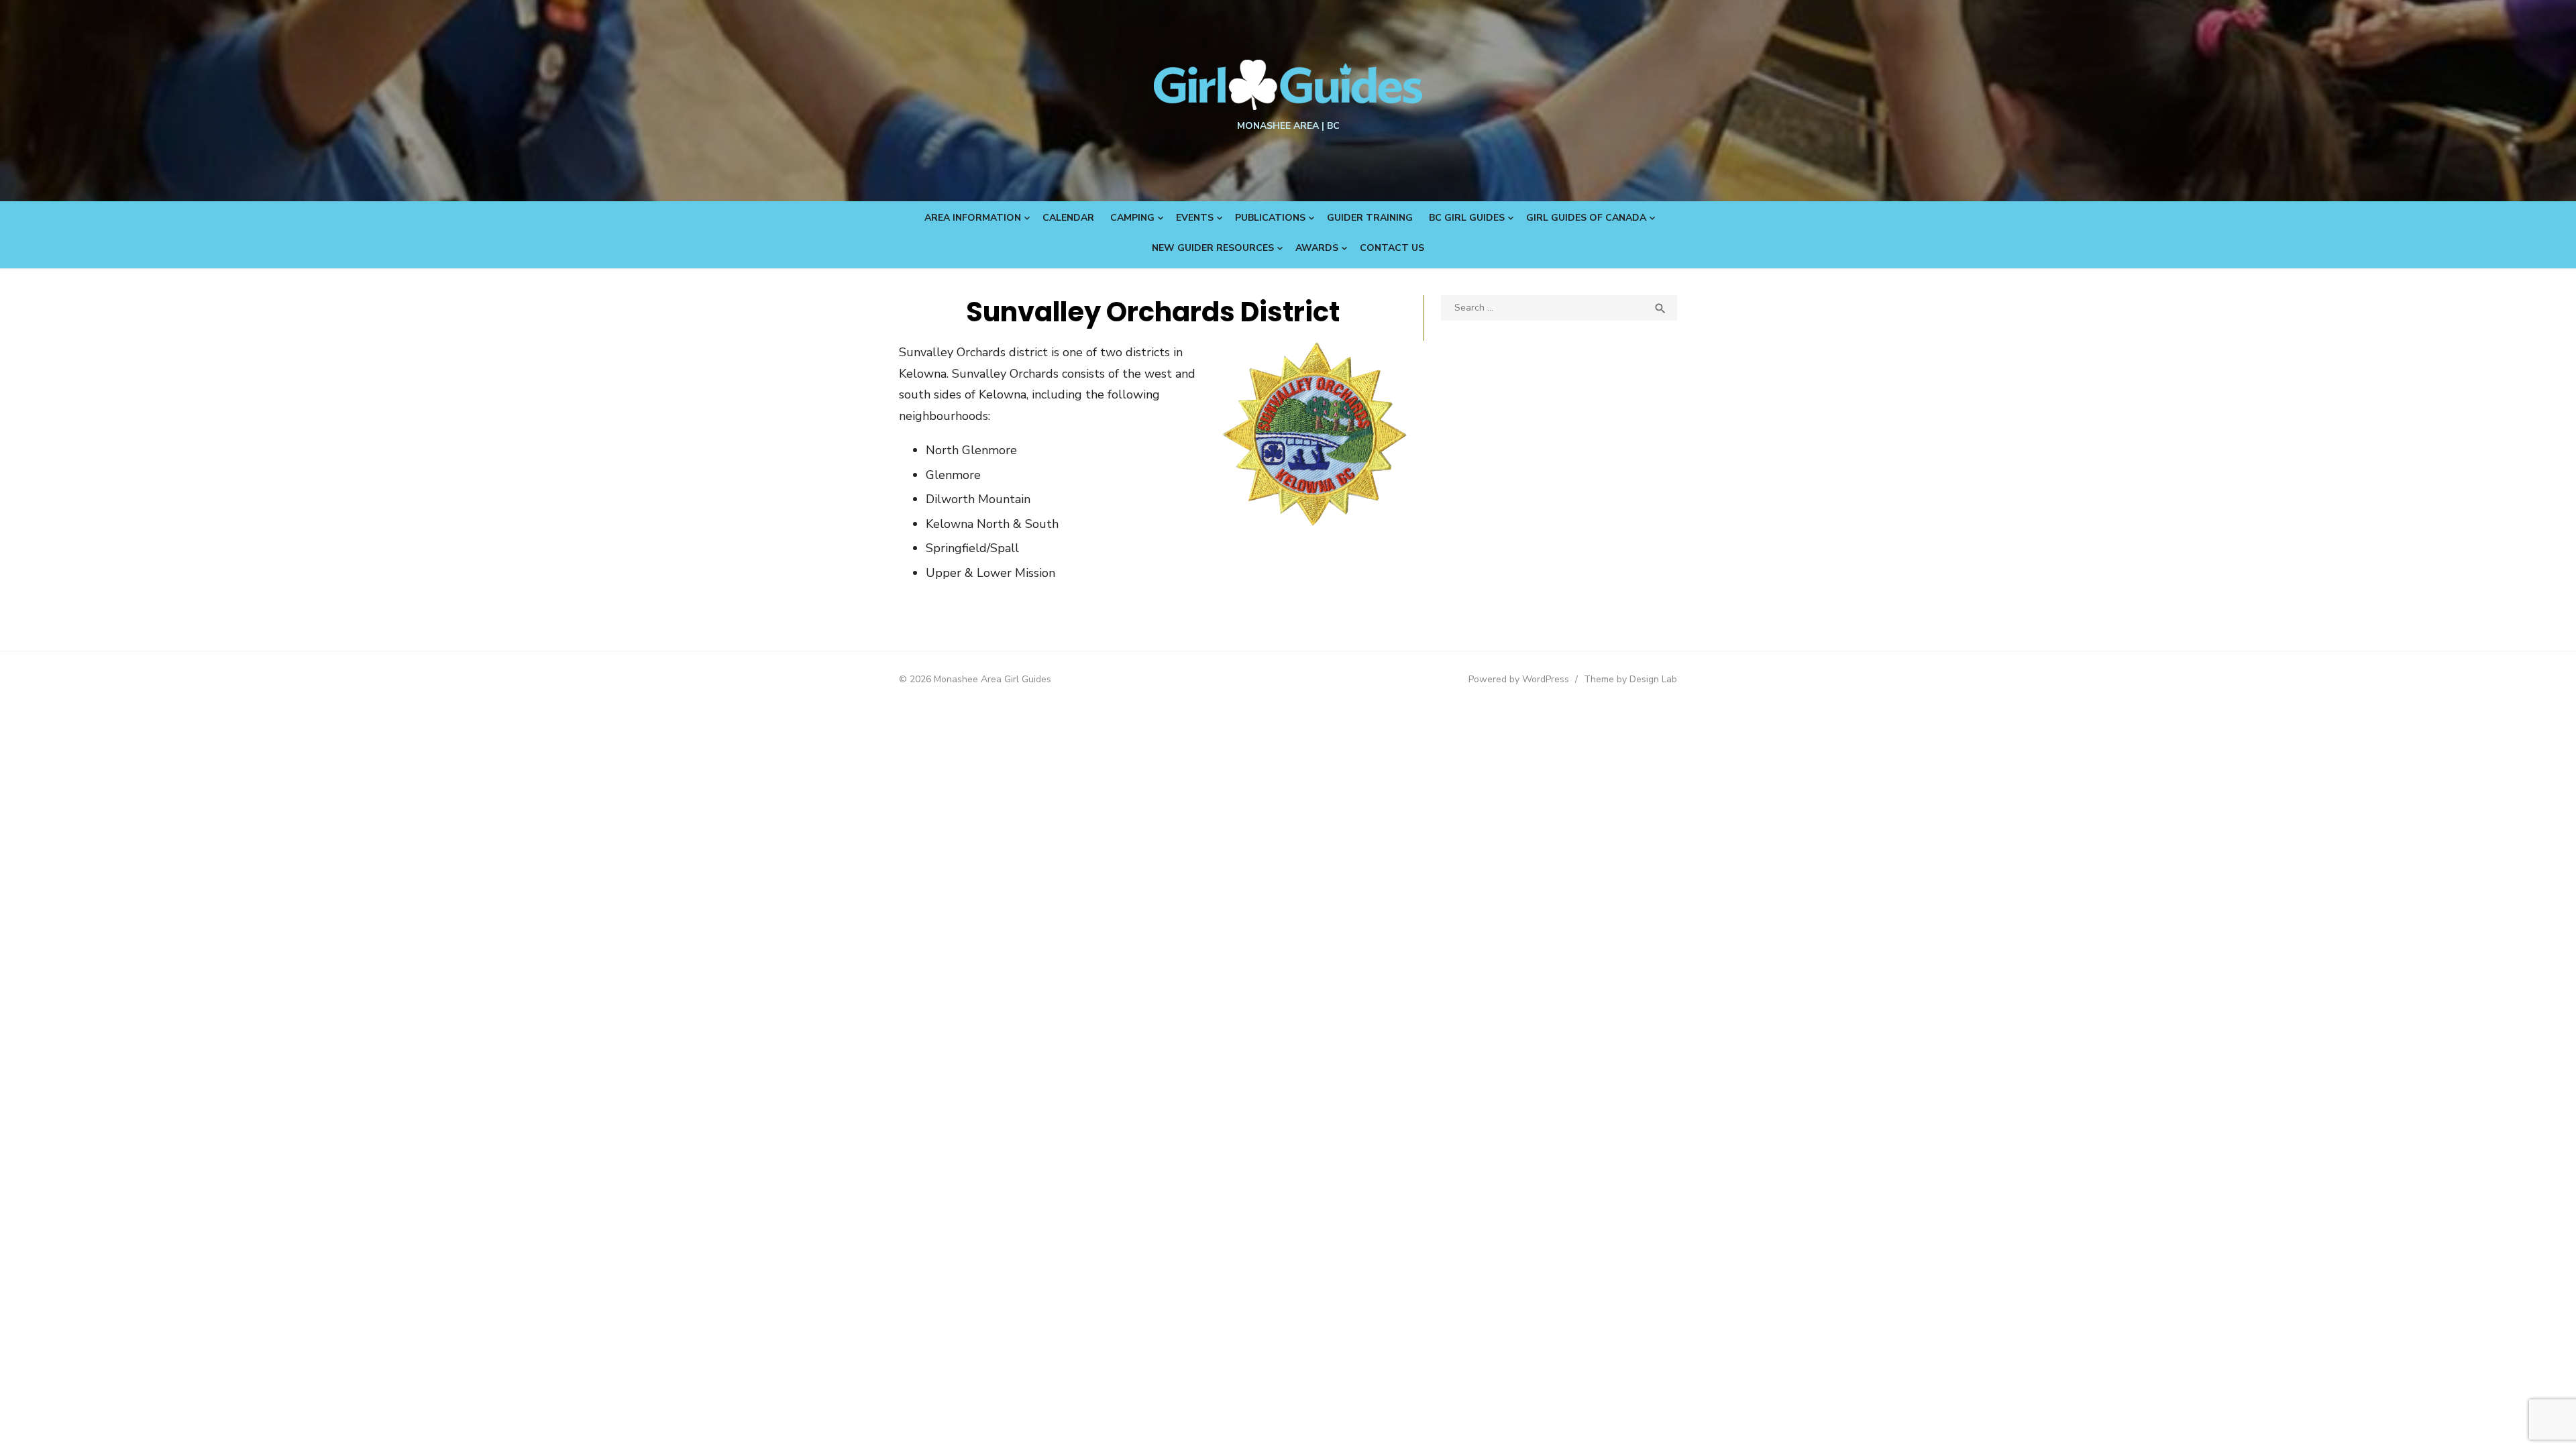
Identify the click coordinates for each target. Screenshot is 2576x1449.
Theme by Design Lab (1630, 679)
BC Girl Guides (1467, 218)
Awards (1317, 248)
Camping (1132, 218)
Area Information (973, 218)
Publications (1270, 218)
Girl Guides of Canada (1586, 218)
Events (1195, 218)
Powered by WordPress (1519, 679)
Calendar (1068, 218)
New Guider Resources (1213, 248)
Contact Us (1392, 248)
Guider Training (1370, 218)
